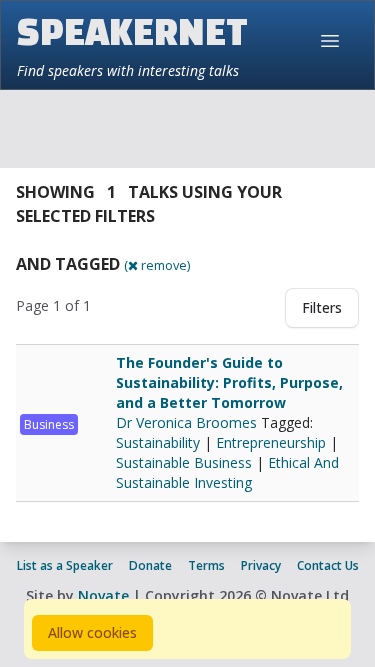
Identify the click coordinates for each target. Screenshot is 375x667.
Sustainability (158, 442)
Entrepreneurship (271, 442)
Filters (322, 307)
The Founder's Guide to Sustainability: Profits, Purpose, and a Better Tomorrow (229, 382)
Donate (150, 565)
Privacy (261, 565)
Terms (206, 565)
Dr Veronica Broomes (188, 422)
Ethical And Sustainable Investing (227, 472)
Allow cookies (92, 632)
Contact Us (328, 565)
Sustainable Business (184, 462)
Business (49, 424)
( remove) (157, 265)
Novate (103, 595)
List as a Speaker (65, 565)
